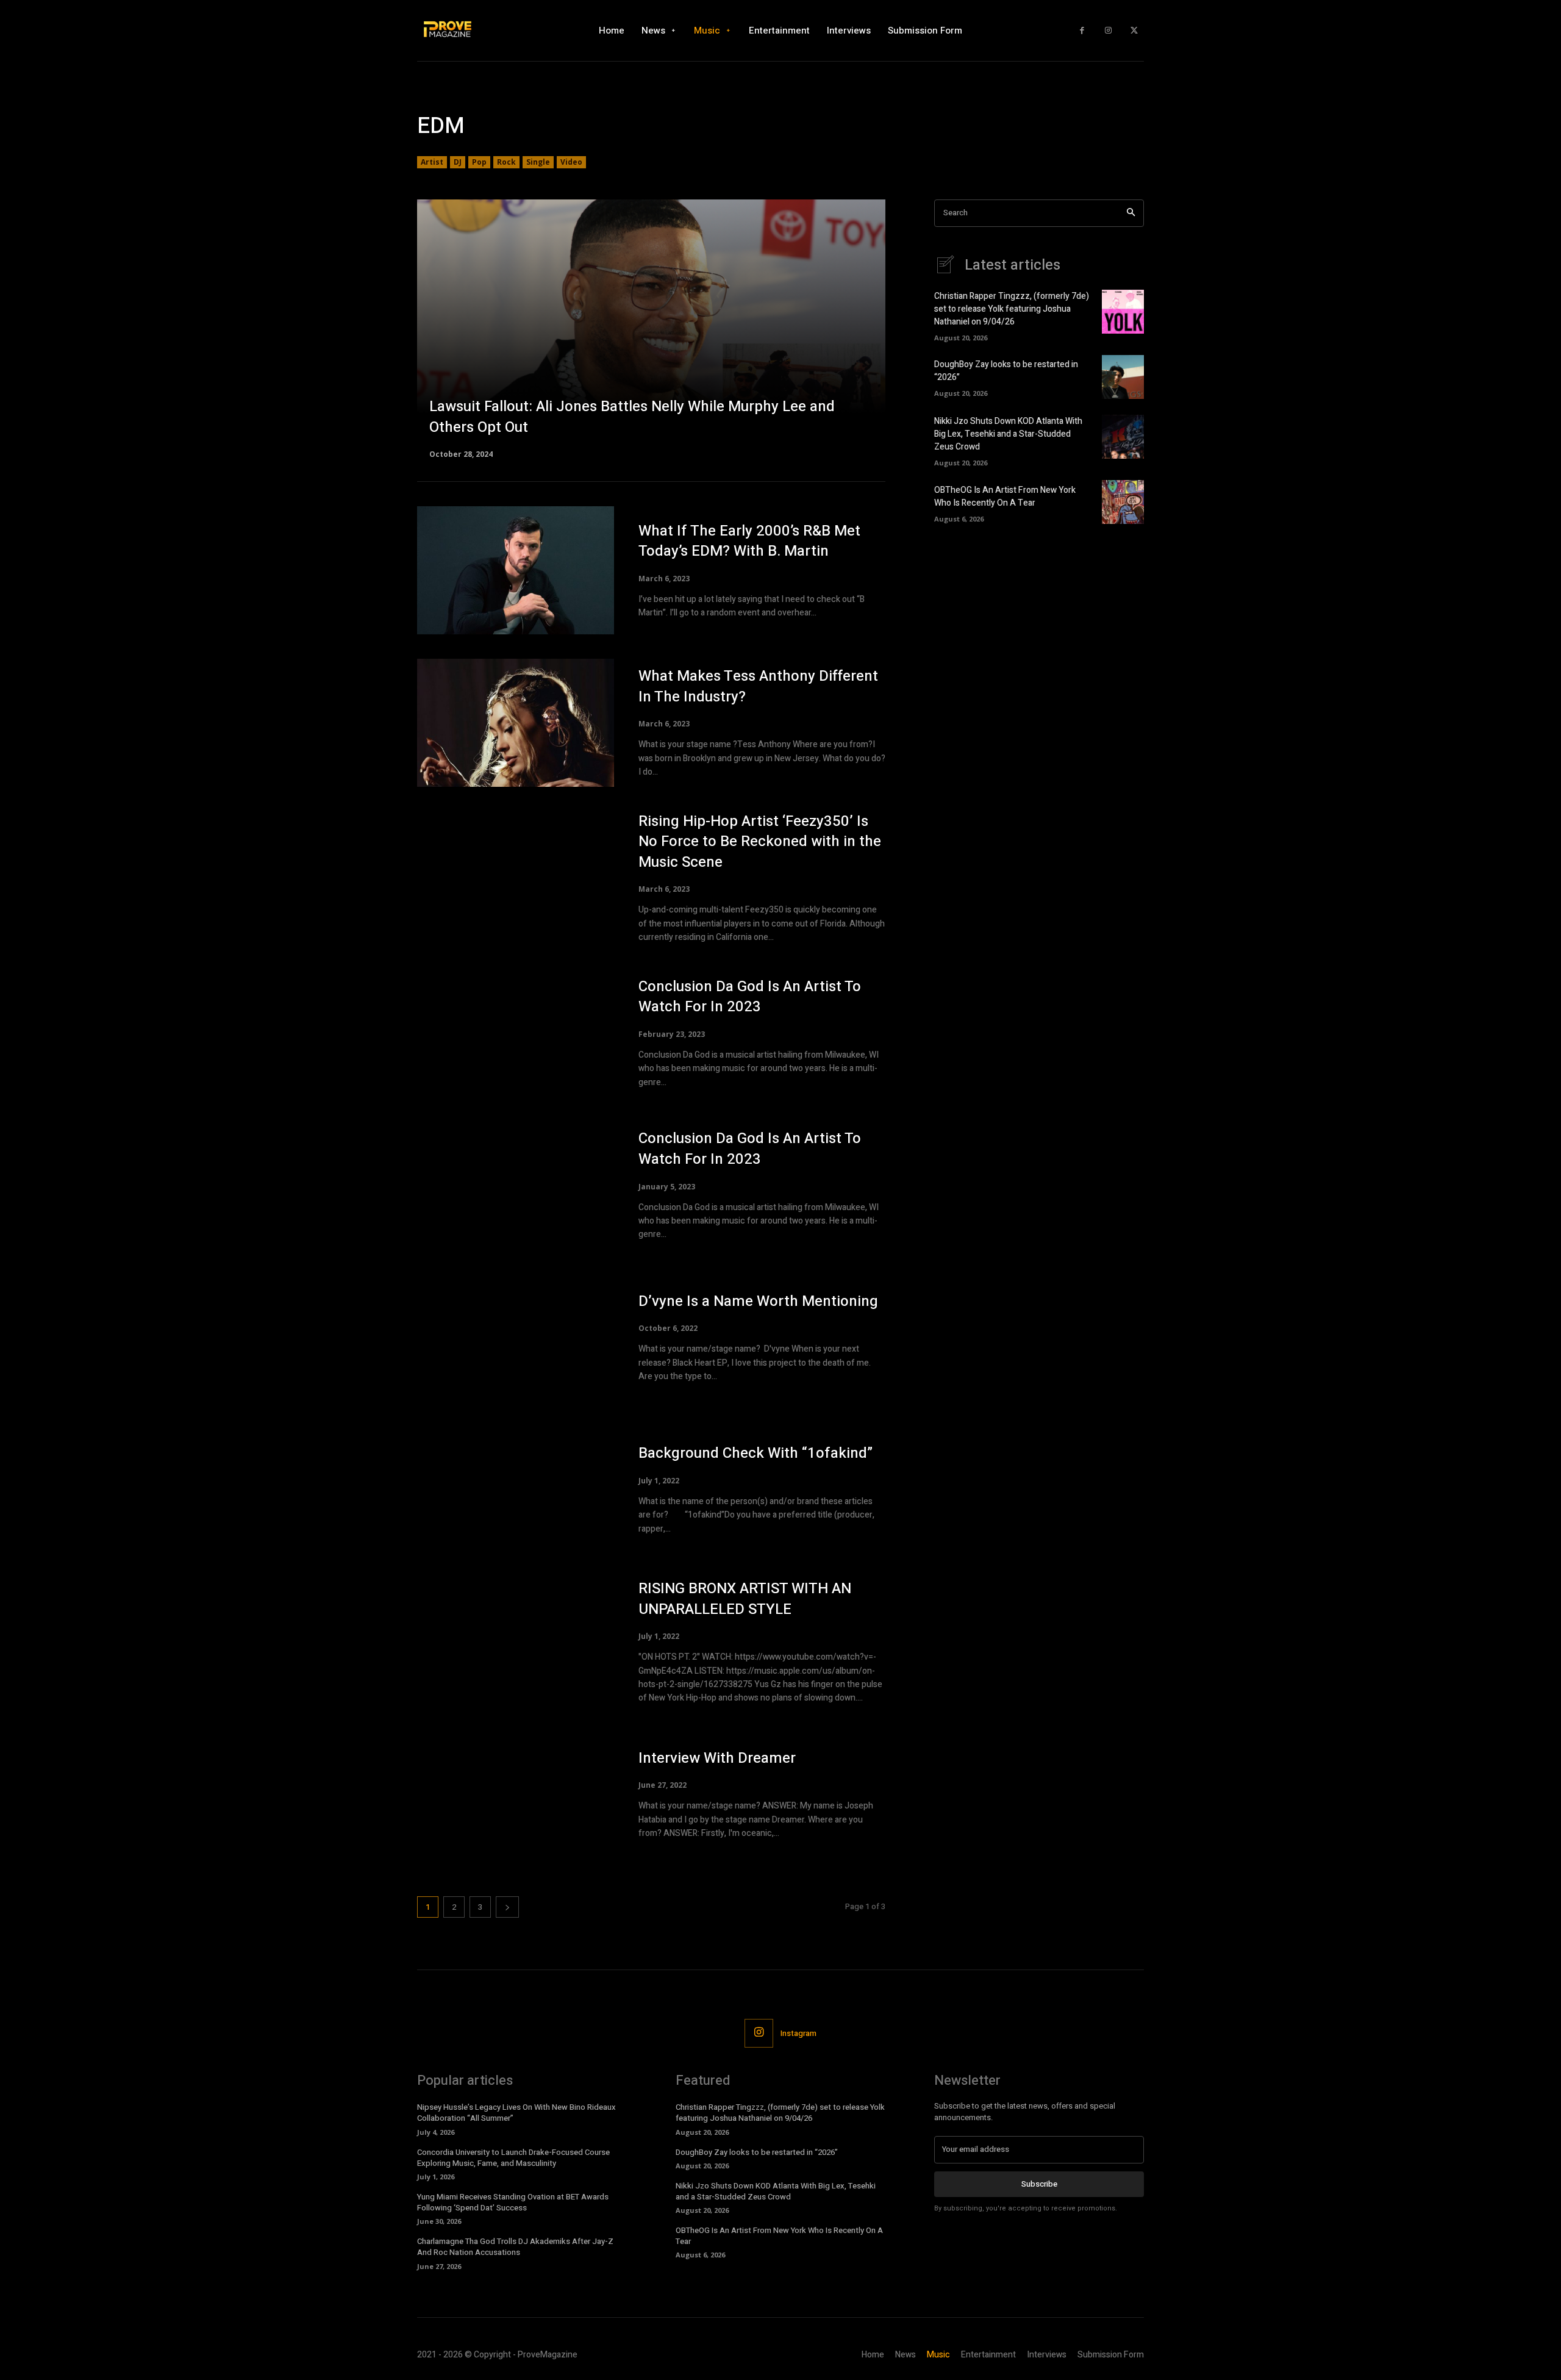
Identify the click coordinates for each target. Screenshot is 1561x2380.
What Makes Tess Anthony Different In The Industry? (758, 686)
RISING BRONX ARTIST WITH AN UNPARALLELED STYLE (745, 1599)
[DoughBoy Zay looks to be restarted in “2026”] (1123, 377)
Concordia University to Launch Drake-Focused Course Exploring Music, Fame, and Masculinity (513, 2158)
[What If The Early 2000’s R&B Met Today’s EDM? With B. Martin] (516, 570)
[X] (1134, 31)
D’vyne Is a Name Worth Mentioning (758, 1301)
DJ (458, 162)
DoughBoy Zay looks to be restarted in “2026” (757, 2152)
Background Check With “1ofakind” (755, 1453)
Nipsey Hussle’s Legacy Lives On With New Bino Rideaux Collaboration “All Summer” (516, 2113)
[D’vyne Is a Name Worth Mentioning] (516, 1338)
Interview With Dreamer (717, 1758)
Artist (432, 162)
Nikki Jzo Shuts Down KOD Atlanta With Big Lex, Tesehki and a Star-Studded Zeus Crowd (1008, 434)
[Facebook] (1082, 31)
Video (571, 162)
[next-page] (507, 1907)
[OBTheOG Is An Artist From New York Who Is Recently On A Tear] (1123, 502)
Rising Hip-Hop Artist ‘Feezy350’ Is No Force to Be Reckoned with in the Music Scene (760, 842)
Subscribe (1039, 2184)
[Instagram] (1108, 31)
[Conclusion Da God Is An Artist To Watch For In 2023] (516, 1033)
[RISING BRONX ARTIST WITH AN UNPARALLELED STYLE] (516, 1642)
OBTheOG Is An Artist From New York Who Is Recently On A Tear (1005, 496)
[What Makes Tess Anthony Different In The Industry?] (516, 723)
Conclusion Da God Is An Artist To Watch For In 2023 (750, 997)
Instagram (798, 2033)
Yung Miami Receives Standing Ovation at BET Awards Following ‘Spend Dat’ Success (513, 2202)
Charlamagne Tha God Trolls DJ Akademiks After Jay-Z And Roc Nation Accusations (515, 2247)
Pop (479, 162)
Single (538, 162)
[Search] (1131, 213)
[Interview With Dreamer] (516, 1794)
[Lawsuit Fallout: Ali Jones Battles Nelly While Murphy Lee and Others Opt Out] (651, 328)
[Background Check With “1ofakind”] (516, 1489)
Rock (506, 162)
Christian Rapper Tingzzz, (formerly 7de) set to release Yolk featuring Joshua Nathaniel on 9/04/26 (1012, 309)
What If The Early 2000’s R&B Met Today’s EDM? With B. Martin (749, 541)
